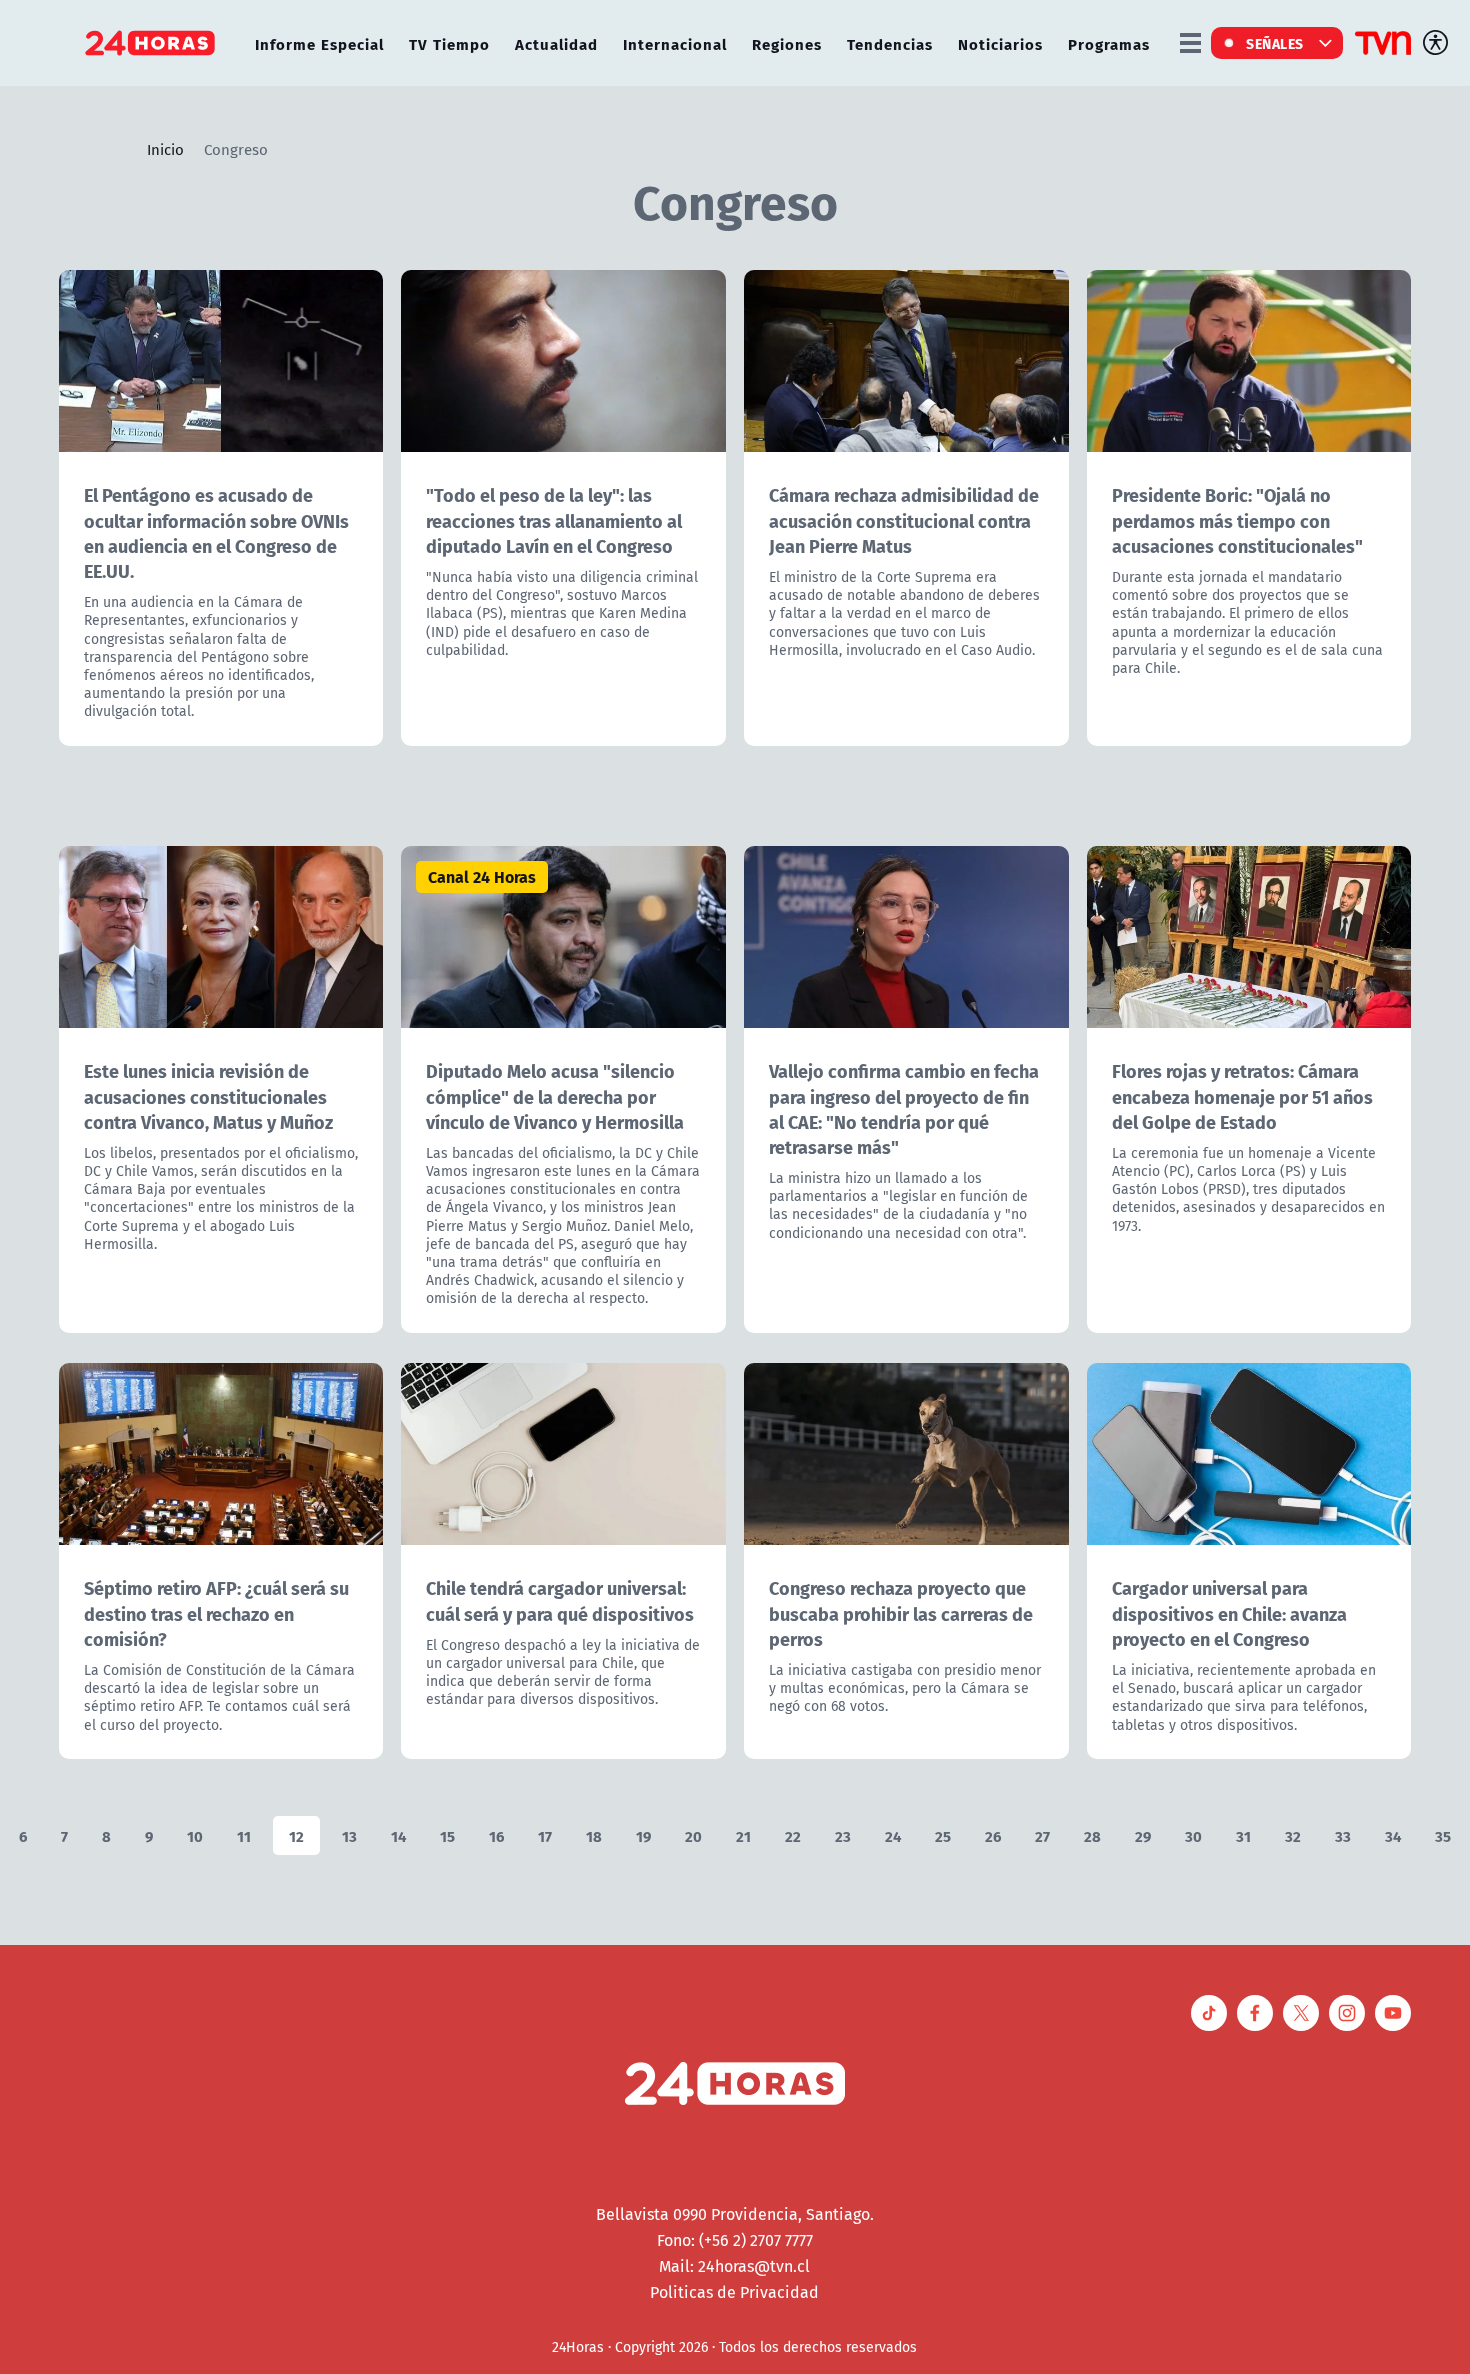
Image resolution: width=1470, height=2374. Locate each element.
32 (1293, 1835)
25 (943, 1835)
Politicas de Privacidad (734, 2292)
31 (1243, 1835)
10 (195, 1835)
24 (893, 1835)
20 (693, 1835)
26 (993, 1835)
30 (1193, 1835)
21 (743, 1835)
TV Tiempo (449, 43)
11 (244, 1835)
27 (1042, 1835)
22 (793, 1835)
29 (1143, 1835)
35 (1443, 1835)
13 (349, 1835)
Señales (1275, 43)
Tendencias (890, 43)
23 (843, 1835)
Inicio (165, 149)
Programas (1109, 43)
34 (1393, 1835)
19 (643, 1835)
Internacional (675, 43)
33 (1343, 1835)
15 (447, 1835)
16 (496, 1835)
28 (1092, 1835)
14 (398, 1835)
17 (545, 1835)
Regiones (787, 43)
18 (594, 1835)
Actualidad (556, 43)
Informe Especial (319, 43)
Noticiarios (1000, 43)
